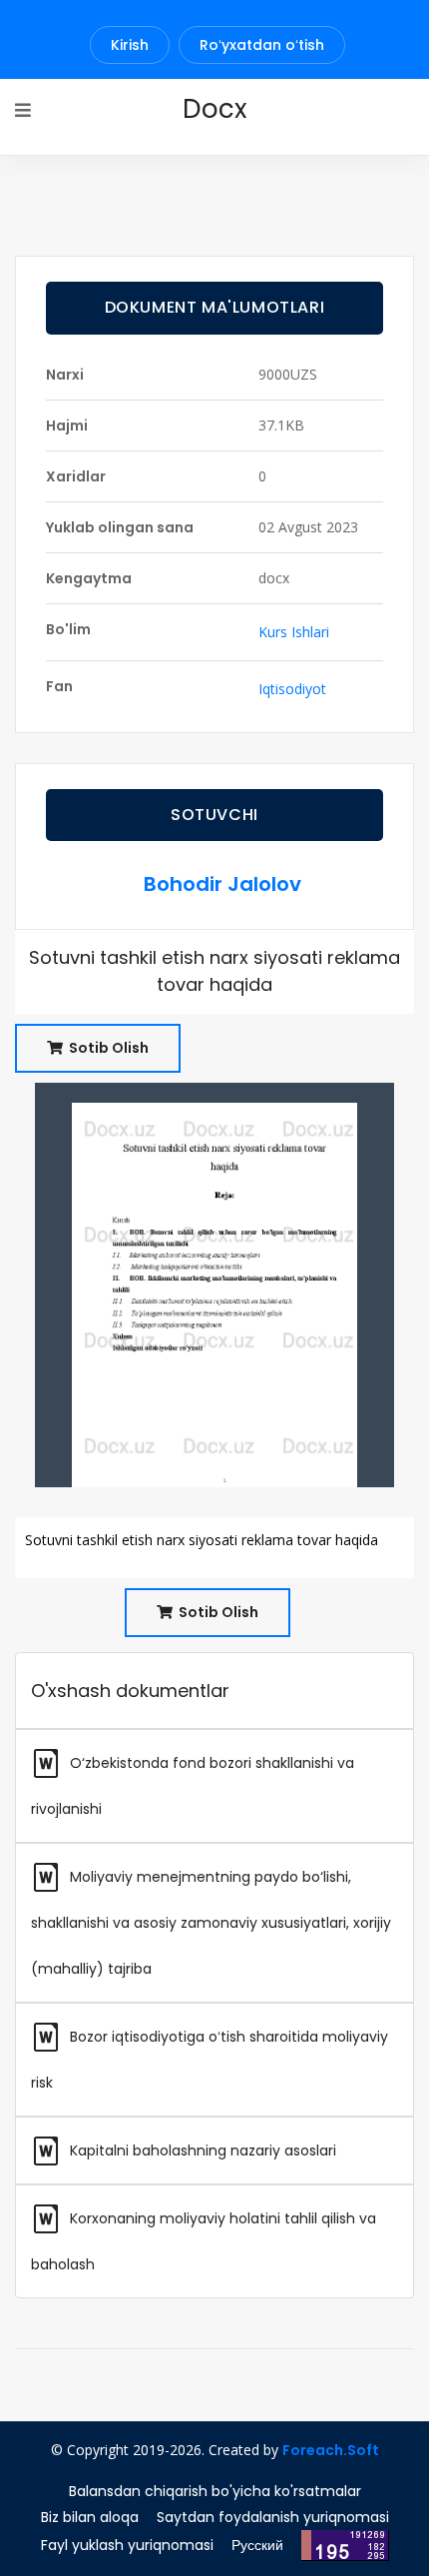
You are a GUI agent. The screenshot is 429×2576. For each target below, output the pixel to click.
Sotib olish (107, 1048)
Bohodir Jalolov (222, 884)
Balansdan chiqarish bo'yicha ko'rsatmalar (215, 2491)
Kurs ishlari (294, 632)
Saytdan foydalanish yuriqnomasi (273, 2517)
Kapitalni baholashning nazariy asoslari (201, 2150)
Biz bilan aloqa (90, 2517)
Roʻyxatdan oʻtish (262, 45)
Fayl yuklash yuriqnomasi (127, 2545)
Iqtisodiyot (292, 689)
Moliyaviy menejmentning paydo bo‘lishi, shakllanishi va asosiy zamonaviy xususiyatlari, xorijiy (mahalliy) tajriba (211, 1923)
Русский (257, 2545)
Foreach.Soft (331, 2450)
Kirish (130, 45)
